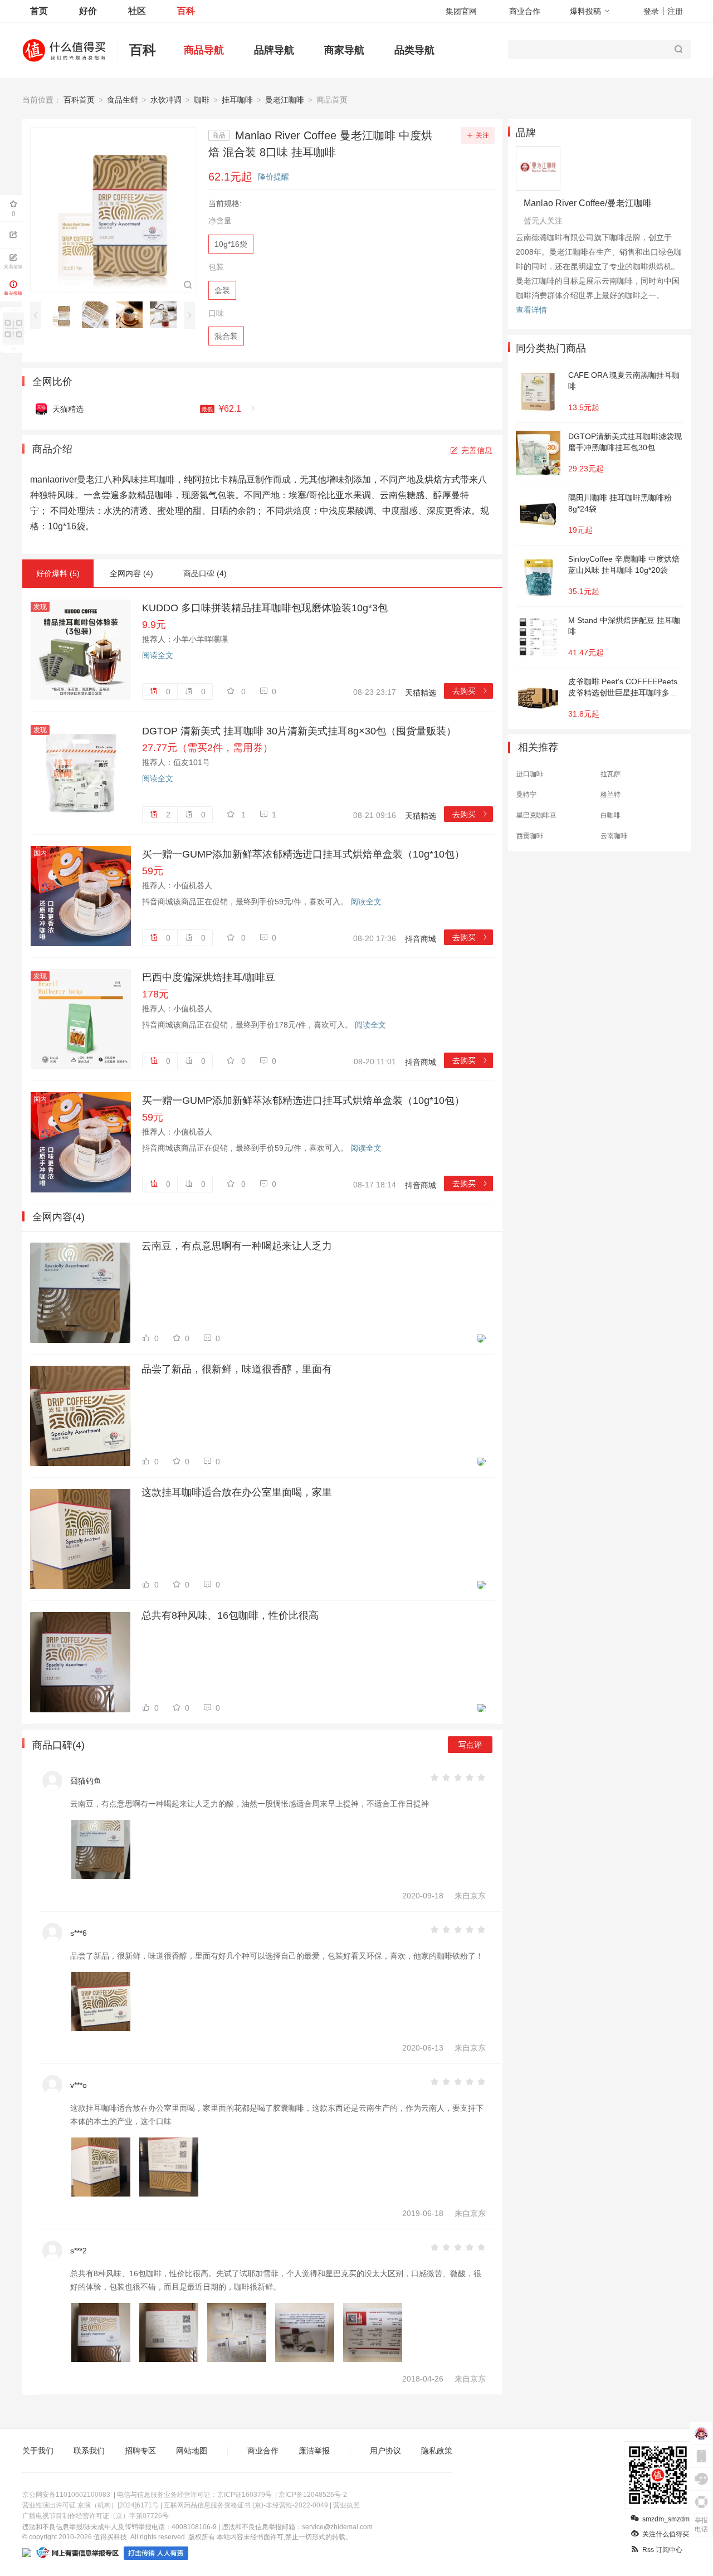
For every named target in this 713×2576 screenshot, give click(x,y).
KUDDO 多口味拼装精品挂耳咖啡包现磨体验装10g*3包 (265, 608)
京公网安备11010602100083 (66, 2495)
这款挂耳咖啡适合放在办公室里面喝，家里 (237, 1492)
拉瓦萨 (611, 774)
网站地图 (192, 2451)
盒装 (222, 290)
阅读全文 (158, 655)
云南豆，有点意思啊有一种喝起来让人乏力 (237, 1246)
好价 (88, 11)
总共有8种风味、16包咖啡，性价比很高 (230, 1615)
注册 (675, 11)
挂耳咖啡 (237, 100)
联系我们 (89, 2451)
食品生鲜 (123, 100)
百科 (186, 11)
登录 (651, 11)
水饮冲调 (166, 100)
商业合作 (525, 11)
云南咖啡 (614, 836)
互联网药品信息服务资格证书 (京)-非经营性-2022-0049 (246, 2505)
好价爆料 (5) (58, 573)
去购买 (470, 691)
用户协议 (385, 2451)
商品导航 (204, 50)
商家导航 (344, 50)
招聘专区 (140, 2451)
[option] (64, 315)
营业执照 (346, 2505)
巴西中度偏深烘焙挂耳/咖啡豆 (209, 977)
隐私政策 (437, 2451)
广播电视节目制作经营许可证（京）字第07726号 (96, 2516)
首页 (39, 11)
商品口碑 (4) (205, 573)
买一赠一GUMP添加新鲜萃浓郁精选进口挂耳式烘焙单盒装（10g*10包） (303, 854)
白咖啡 (611, 815)
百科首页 (79, 100)
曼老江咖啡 (285, 100)
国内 (40, 853)
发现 (40, 607)
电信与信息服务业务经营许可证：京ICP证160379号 (194, 2495)
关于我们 (38, 2451)
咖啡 (202, 100)
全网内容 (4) (131, 573)
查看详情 (531, 310)
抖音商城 (421, 939)
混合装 (226, 336)
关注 (482, 135)
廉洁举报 (314, 2451)
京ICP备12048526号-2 (313, 2495)
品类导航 (414, 50)
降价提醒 (274, 177)
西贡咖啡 (530, 836)
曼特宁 (526, 795)
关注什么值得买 (666, 2534)
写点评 (470, 1745)
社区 (137, 11)
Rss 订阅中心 (662, 2550)
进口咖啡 (530, 774)
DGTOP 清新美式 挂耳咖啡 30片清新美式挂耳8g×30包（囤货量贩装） (299, 731)
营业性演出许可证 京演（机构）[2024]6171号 (91, 2505)
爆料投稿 (585, 11)
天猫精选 (421, 693)
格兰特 (611, 795)
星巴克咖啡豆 (536, 815)
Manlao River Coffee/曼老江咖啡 (588, 203)
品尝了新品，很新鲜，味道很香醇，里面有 (237, 1369)
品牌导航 (274, 50)
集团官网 (461, 11)
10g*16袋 (231, 244)
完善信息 (477, 450)
